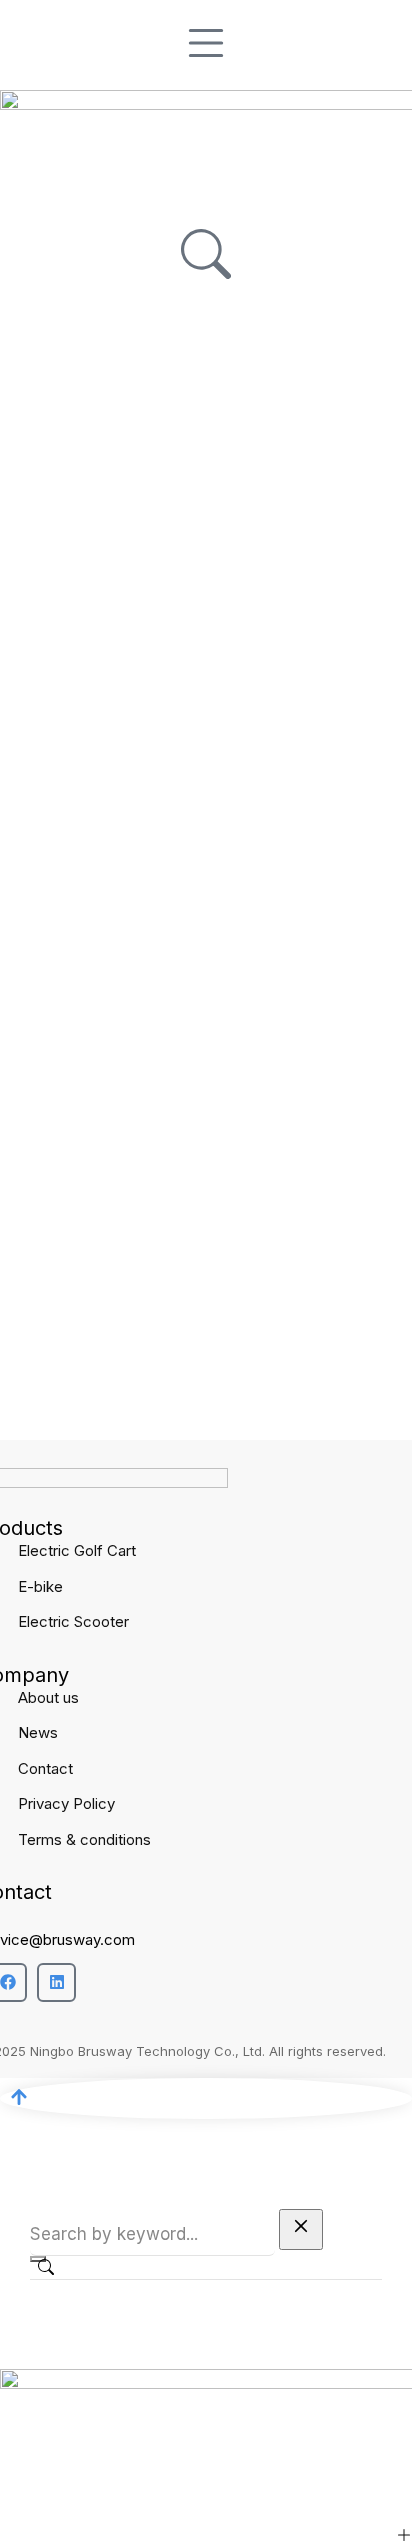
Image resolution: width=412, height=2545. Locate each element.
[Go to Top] (206, 2098)
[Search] (38, 2259)
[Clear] (301, 2229)
